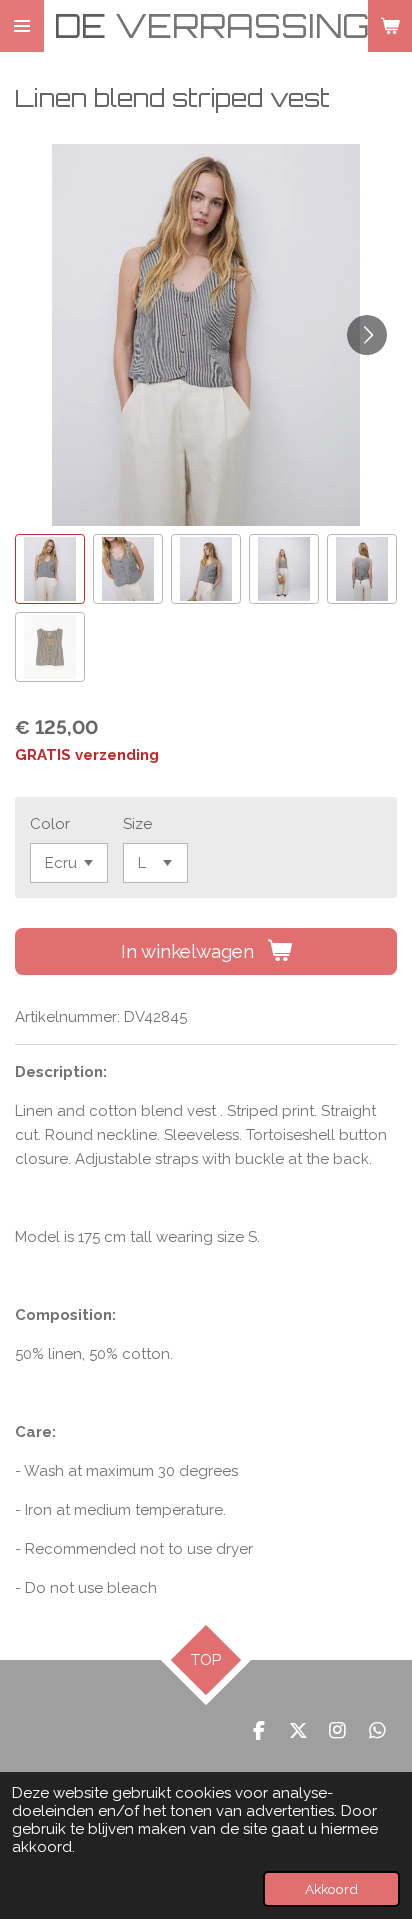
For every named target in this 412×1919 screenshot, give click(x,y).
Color (50, 824)
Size (137, 824)
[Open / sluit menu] (22, 26)
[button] (50, 569)
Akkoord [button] (331, 1889)
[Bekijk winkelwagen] (390, 26)
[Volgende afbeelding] (367, 335)
